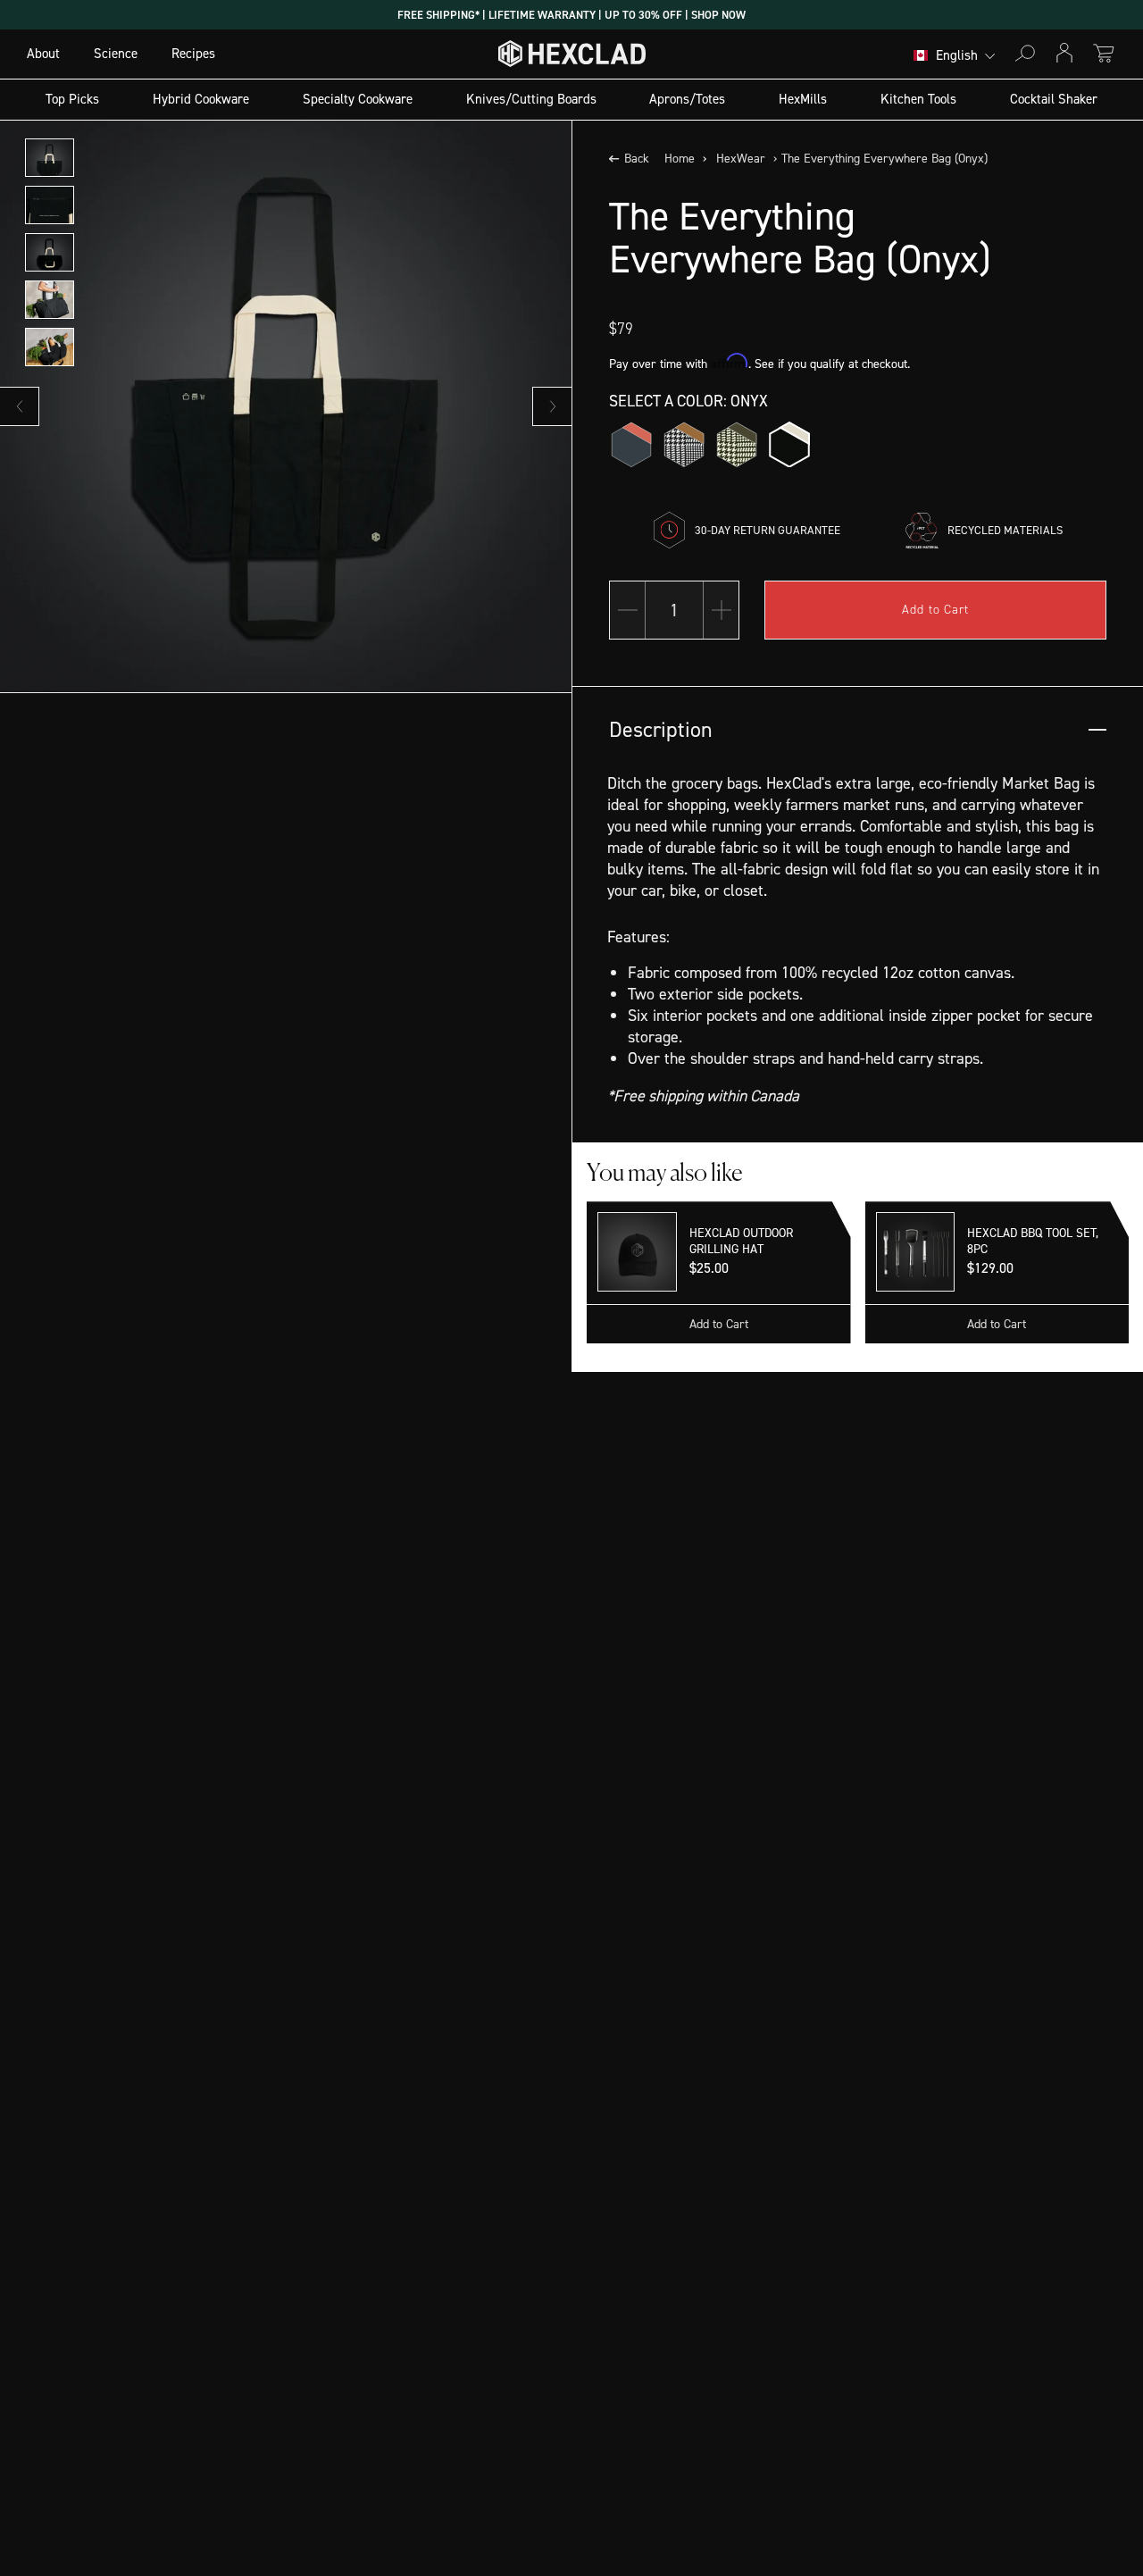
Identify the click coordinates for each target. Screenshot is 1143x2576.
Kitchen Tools (918, 99)
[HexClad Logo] (572, 58)
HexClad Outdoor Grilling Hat (741, 1242)
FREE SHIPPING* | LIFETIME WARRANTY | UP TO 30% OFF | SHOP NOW (571, 15)
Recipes (193, 54)
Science (116, 54)
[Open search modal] (1025, 53)
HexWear (741, 159)
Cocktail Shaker (1054, 99)
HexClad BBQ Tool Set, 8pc (1033, 1242)
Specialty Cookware (358, 99)
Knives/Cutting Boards (531, 99)
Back (637, 159)
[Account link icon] (1064, 53)
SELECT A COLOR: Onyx (688, 401)
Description (661, 730)
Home (680, 159)
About (43, 54)
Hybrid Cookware (201, 99)
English (957, 56)
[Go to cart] (1104, 53)
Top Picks (72, 99)
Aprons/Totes (687, 99)
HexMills (803, 99)
